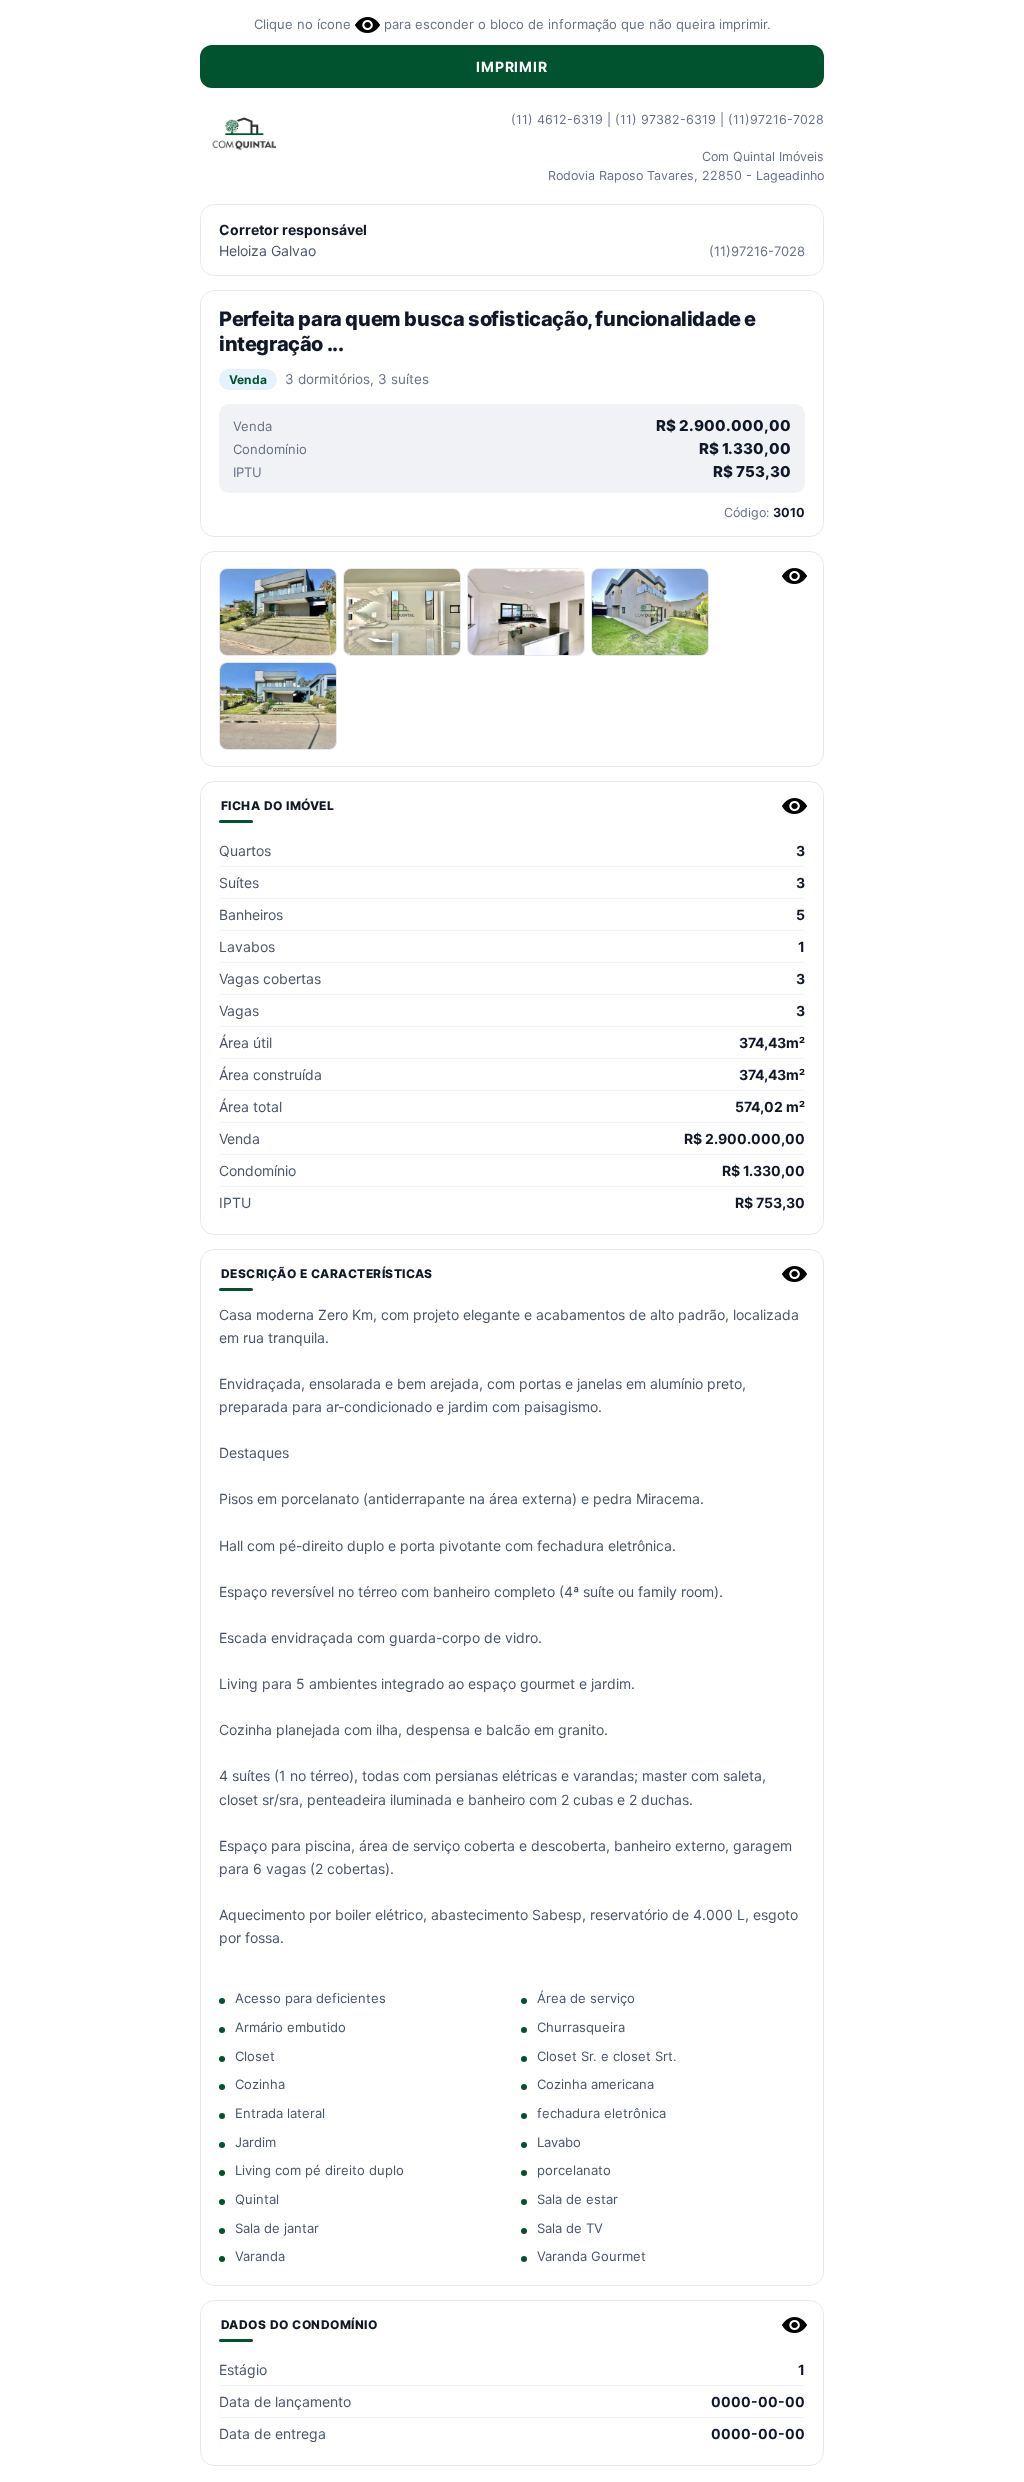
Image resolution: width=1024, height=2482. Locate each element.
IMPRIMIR (512, 66)
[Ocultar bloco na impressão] (794, 576)
